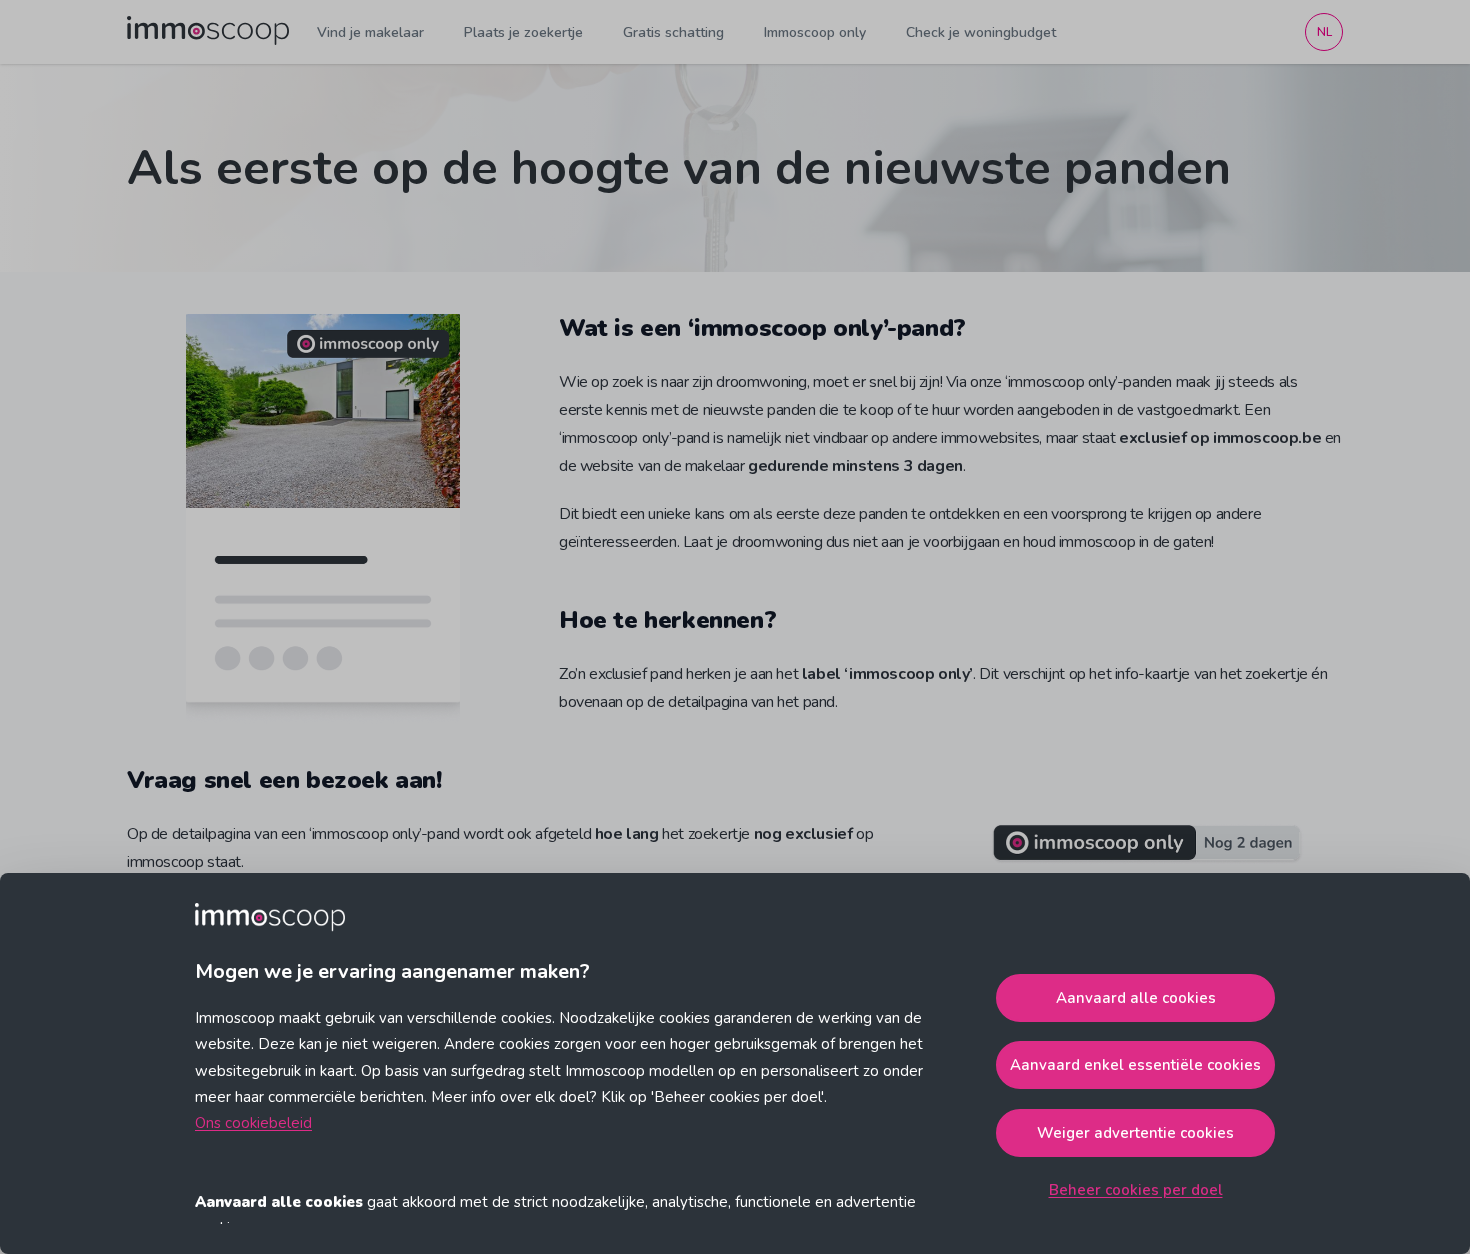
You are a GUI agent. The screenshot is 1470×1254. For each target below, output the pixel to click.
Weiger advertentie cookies (1135, 1133)
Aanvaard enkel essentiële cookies (1135, 1065)
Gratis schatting (673, 32)
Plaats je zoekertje (523, 32)
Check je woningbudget (981, 32)
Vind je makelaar (370, 32)
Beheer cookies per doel (1136, 1190)
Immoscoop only (815, 32)
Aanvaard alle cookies (1136, 998)
